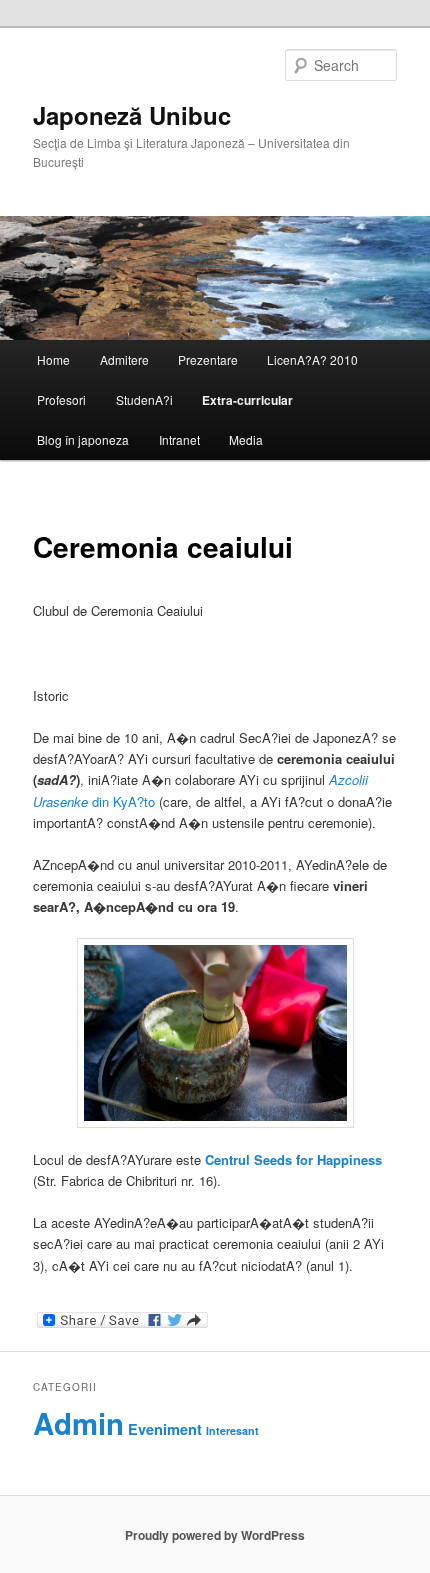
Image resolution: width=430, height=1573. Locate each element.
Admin (78, 1423)
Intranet (179, 439)
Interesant (232, 1430)
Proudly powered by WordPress (215, 1535)
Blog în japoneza (83, 439)
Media (246, 439)
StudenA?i (144, 399)
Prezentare (208, 359)
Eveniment (165, 1429)
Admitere (124, 359)
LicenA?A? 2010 (312, 359)
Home (53, 359)
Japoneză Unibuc (132, 115)
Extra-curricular (247, 400)
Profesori (61, 399)
